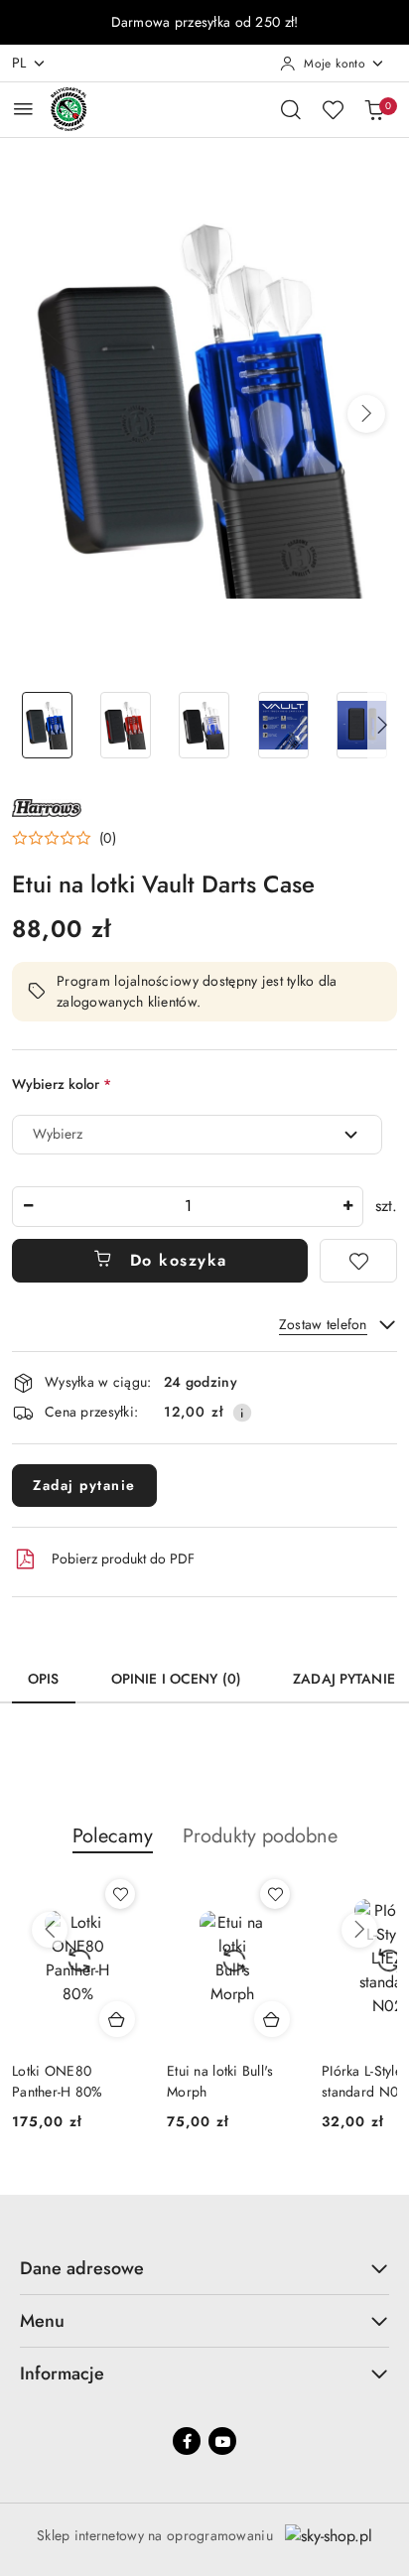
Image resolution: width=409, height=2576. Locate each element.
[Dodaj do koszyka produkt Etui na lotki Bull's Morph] (129, 2019)
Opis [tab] (44, 1679)
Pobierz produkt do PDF (123, 1559)
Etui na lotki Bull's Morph (77, 2081)
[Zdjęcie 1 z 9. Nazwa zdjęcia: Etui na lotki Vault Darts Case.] (47, 725)
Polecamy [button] (113, 1836)
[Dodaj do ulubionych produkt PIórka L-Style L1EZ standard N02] (287, 1894)
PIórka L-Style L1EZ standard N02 (235, 2081)
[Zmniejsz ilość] (28, 1207)
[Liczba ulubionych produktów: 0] (333, 109)
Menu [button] (42, 2321)
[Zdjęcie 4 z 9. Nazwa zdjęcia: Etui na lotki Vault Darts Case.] (283, 725)
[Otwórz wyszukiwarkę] (291, 109)
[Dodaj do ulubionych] (358, 1261)
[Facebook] (187, 2441)
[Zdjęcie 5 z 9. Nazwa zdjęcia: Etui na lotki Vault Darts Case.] (362, 725)
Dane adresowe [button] (82, 2268)
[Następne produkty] (359, 1930)
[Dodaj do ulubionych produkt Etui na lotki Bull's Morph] (132, 1894)
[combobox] (197, 1135)
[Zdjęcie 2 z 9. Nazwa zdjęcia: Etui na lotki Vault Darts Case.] (126, 725)
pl (19, 63)
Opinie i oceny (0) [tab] (177, 1679)
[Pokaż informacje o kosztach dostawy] (242, 1413)
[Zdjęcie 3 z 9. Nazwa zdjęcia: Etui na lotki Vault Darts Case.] (204, 725)
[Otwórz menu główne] (23, 109)
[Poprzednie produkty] (50, 1930)
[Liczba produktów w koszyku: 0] (374, 109)
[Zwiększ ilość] (347, 1207)
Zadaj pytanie (84, 1485)
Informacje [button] (62, 2373)
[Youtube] (222, 2441)
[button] (366, 414)
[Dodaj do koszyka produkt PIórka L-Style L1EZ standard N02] (284, 2019)
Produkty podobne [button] (260, 1836)
